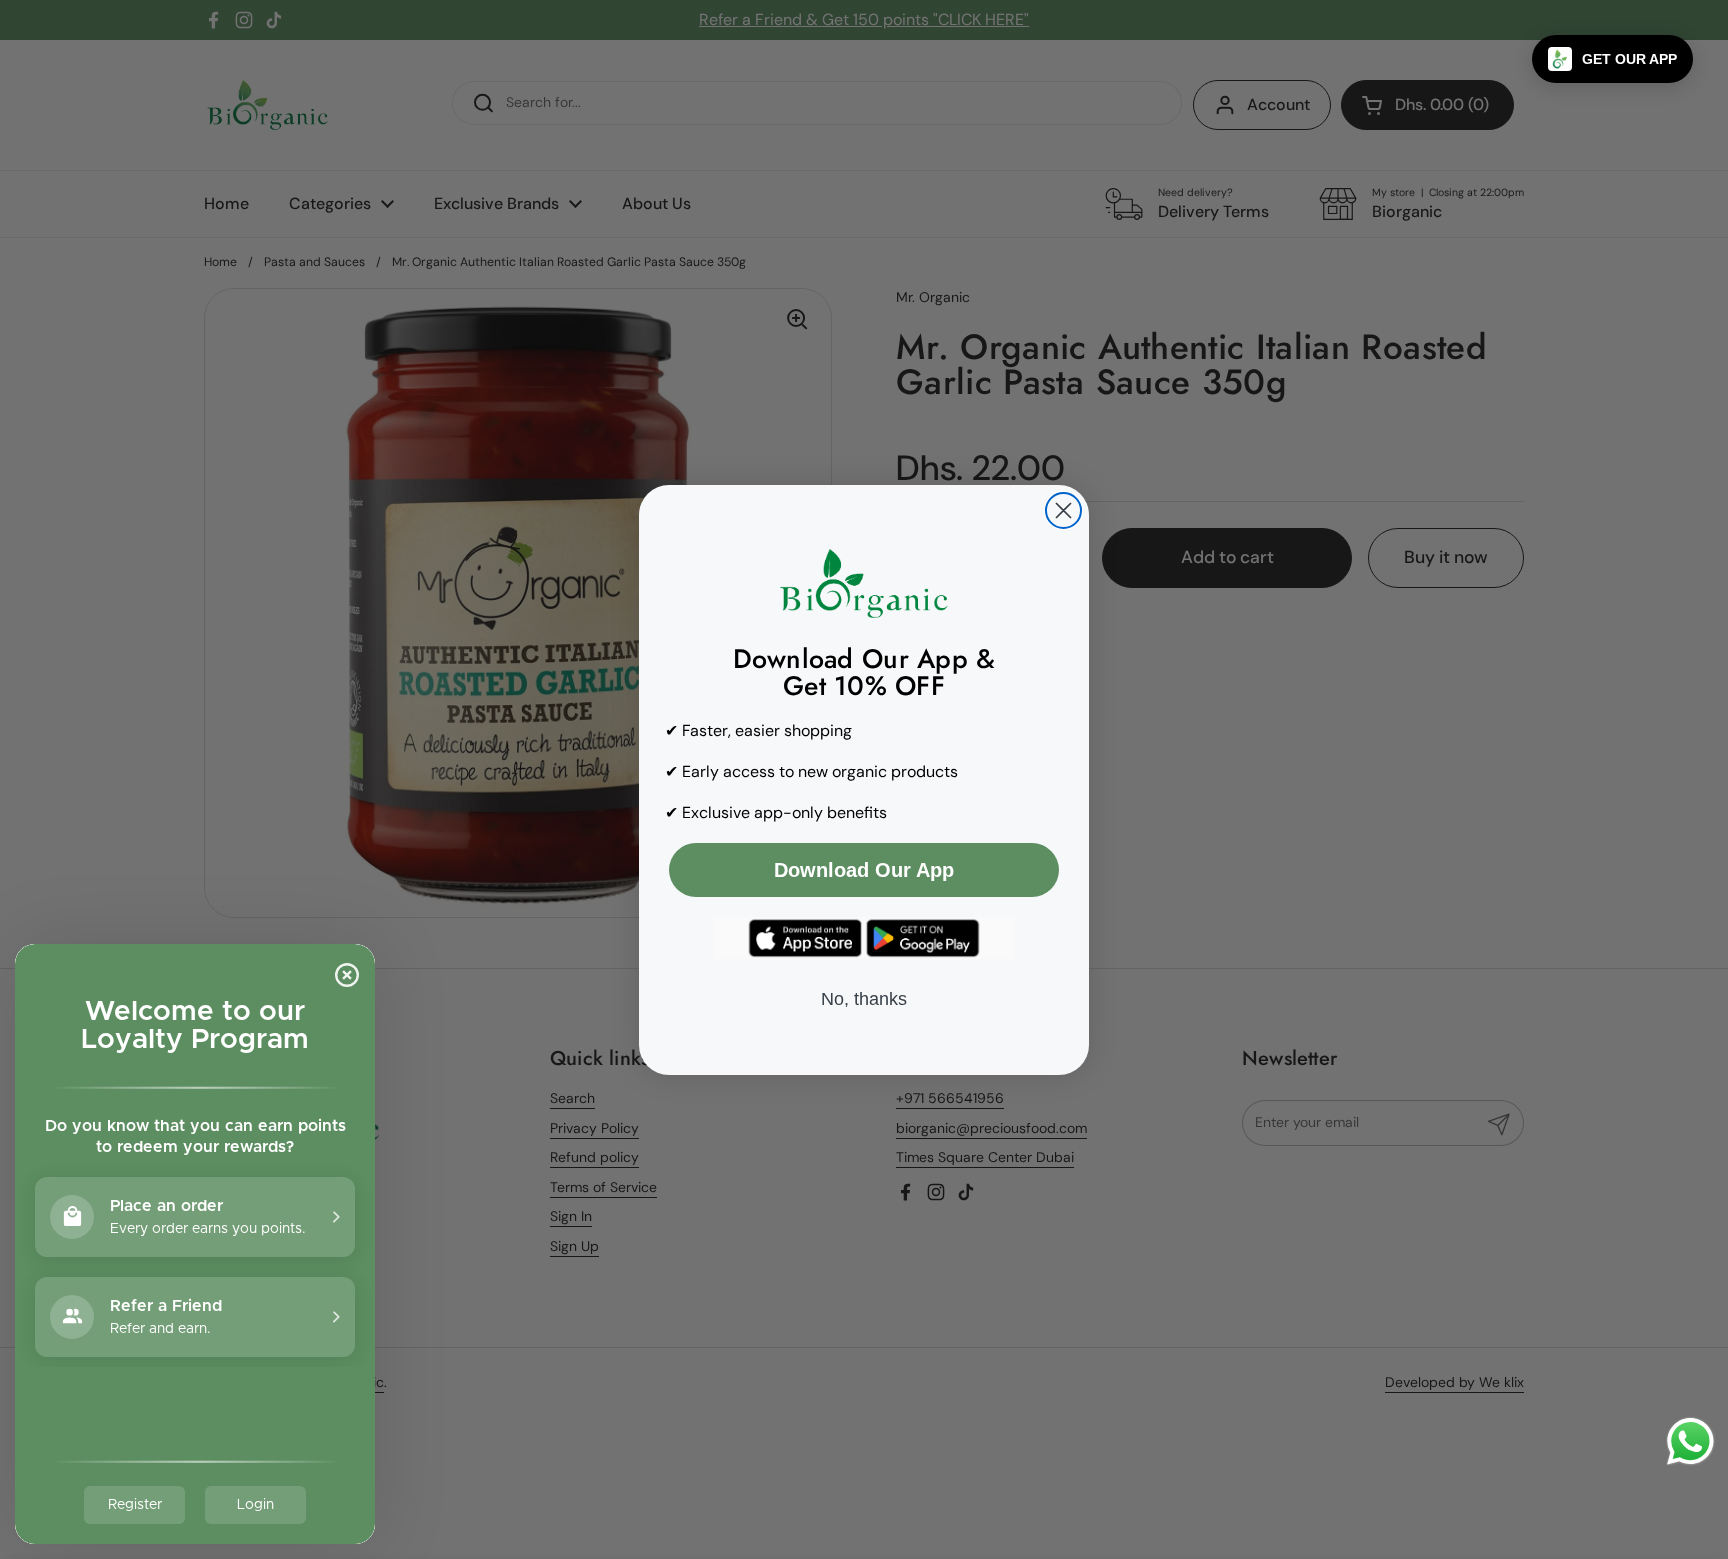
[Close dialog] (1063, 510)
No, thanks (864, 999)
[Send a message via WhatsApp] (1690, 1441)
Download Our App (864, 870)
